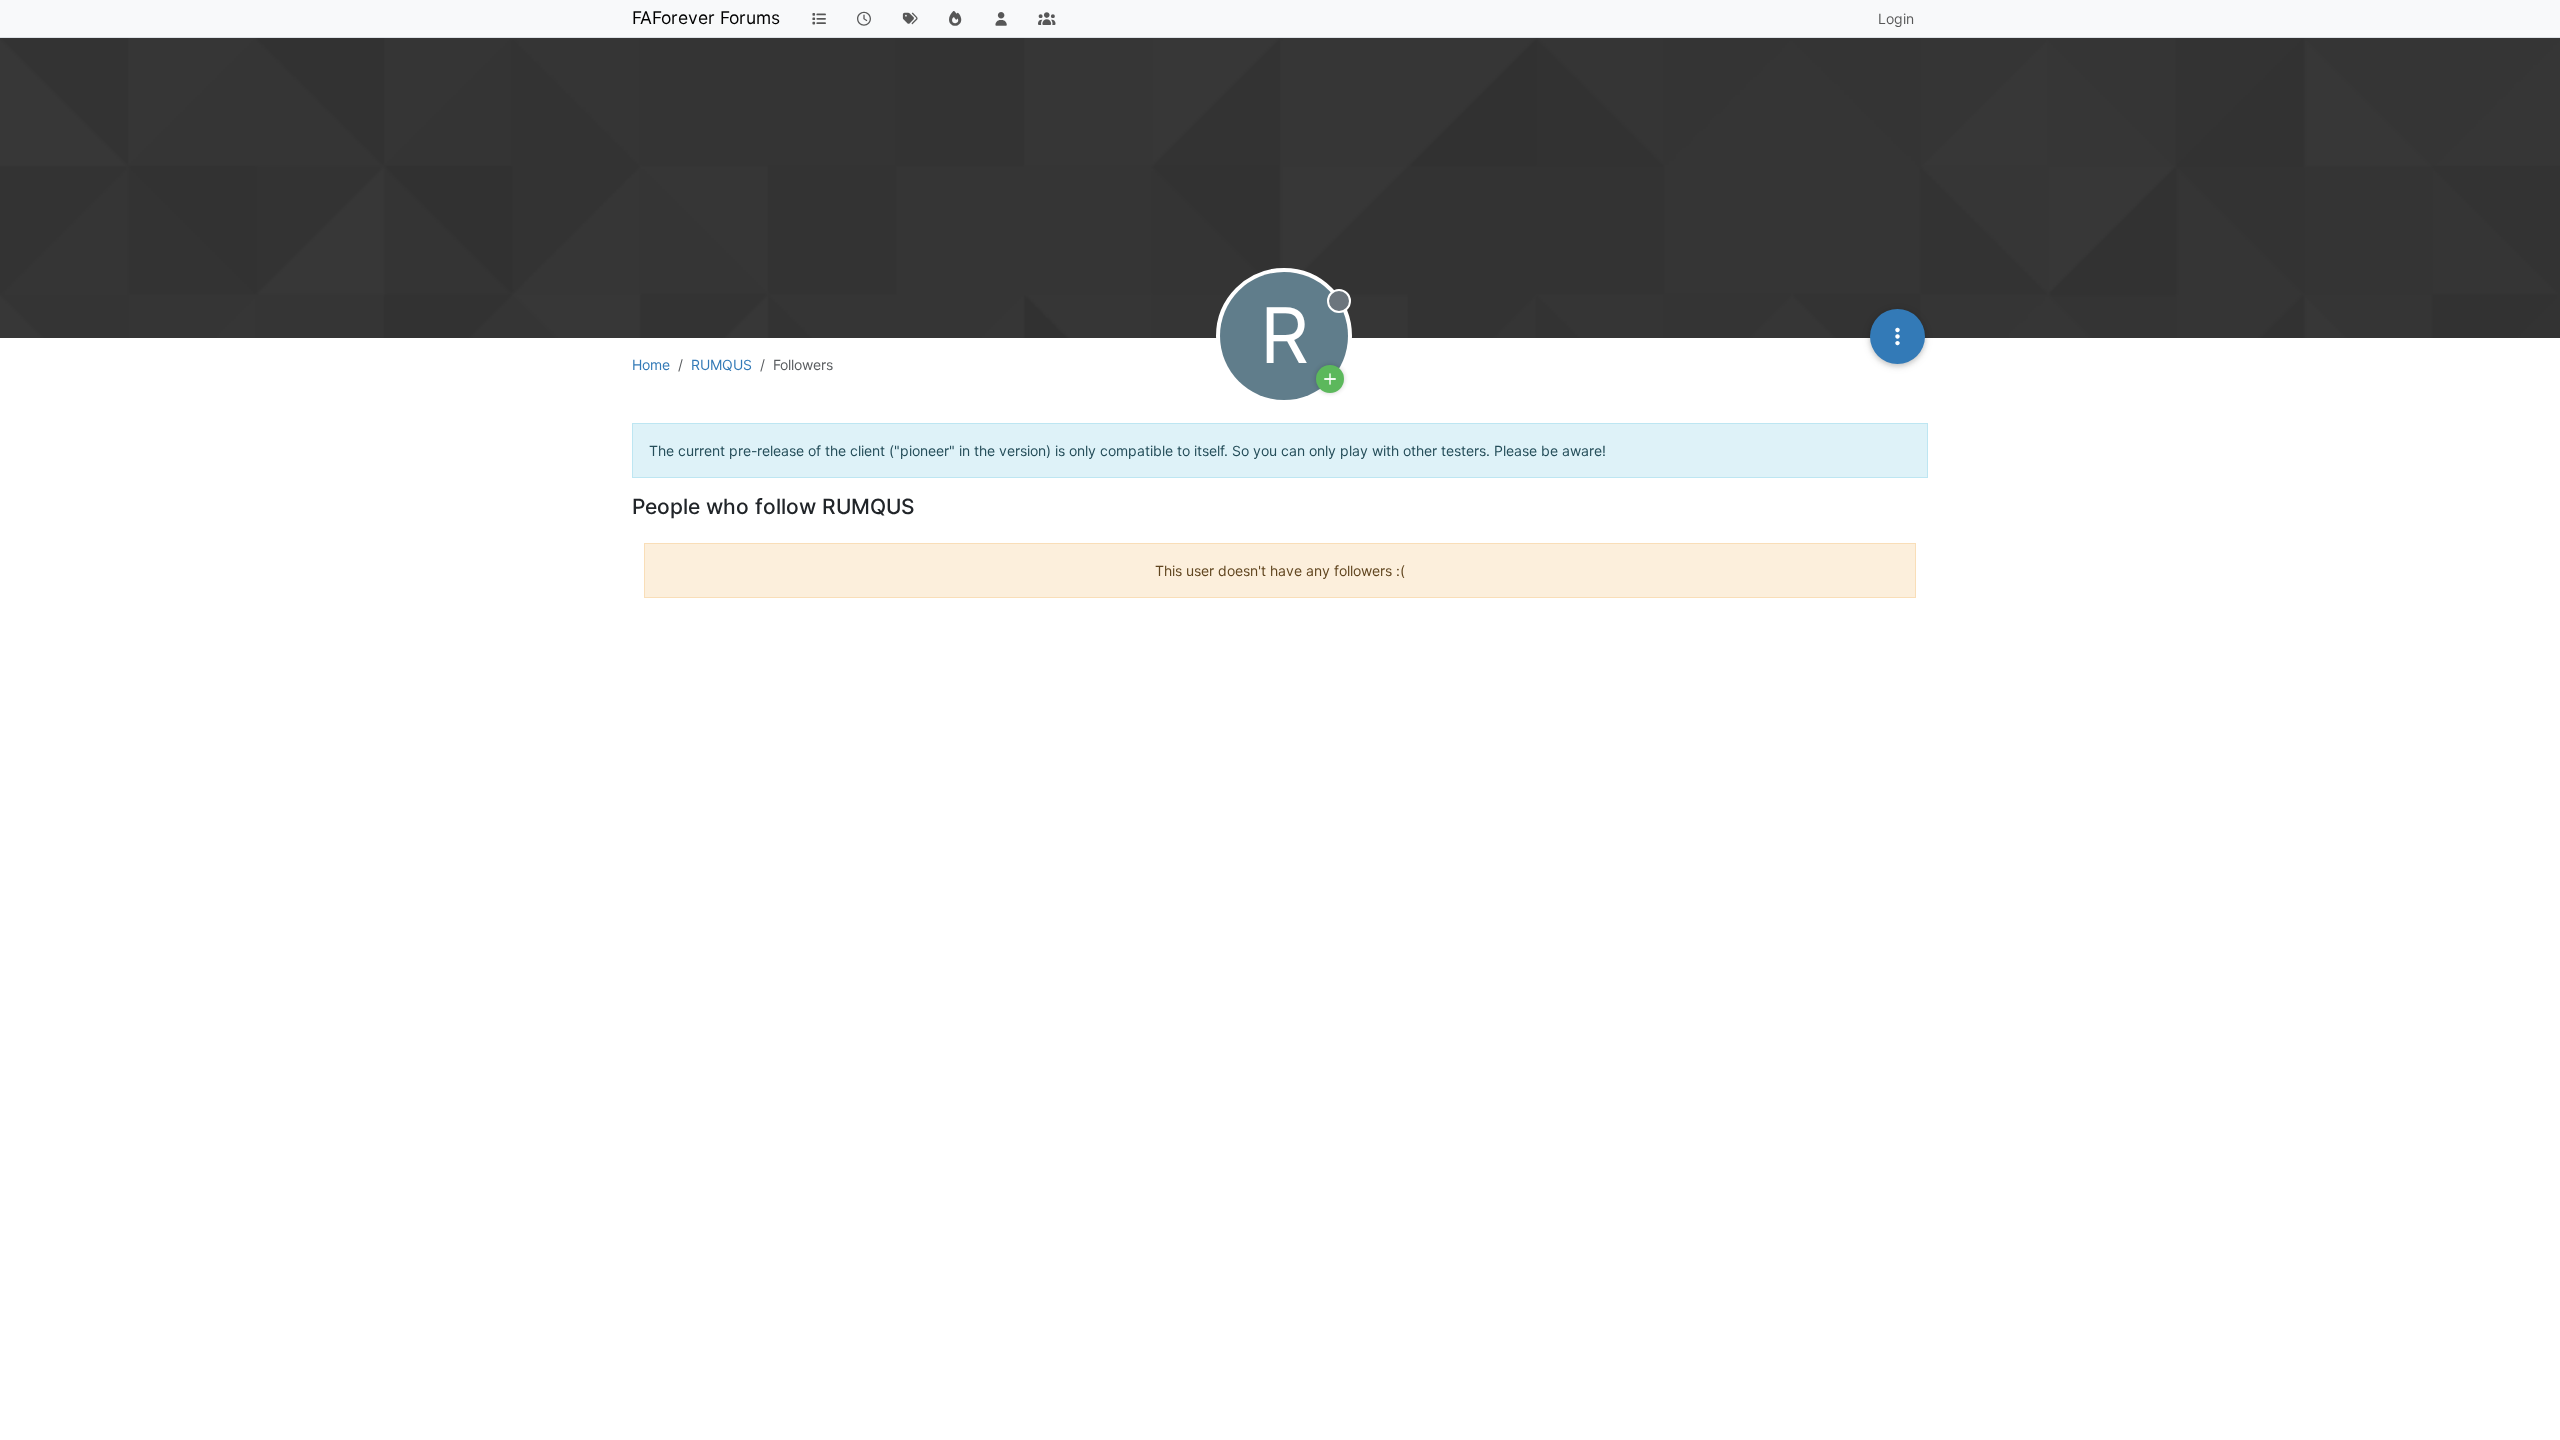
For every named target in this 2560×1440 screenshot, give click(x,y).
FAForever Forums (706, 17)
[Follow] (1330, 379)
